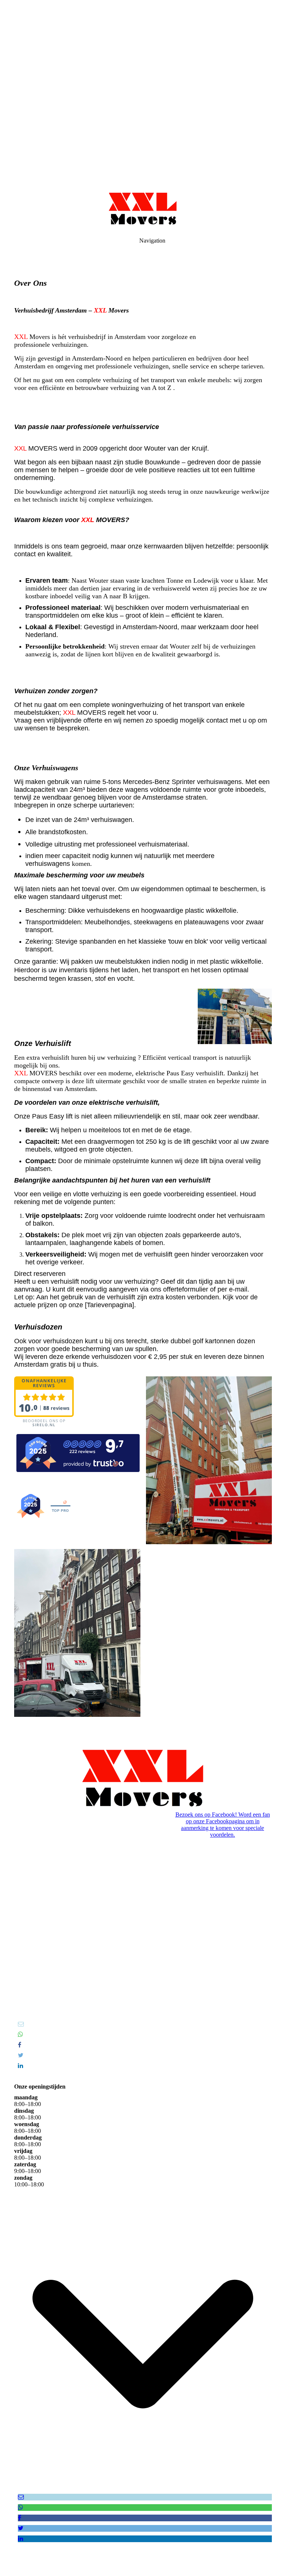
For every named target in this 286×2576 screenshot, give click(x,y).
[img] (143, 93)
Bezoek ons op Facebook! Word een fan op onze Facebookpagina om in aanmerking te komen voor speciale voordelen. (223, 1825)
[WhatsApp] (20, 2034)
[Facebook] (20, 2045)
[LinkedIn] (20, 2066)
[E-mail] (21, 2024)
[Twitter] (21, 2055)
